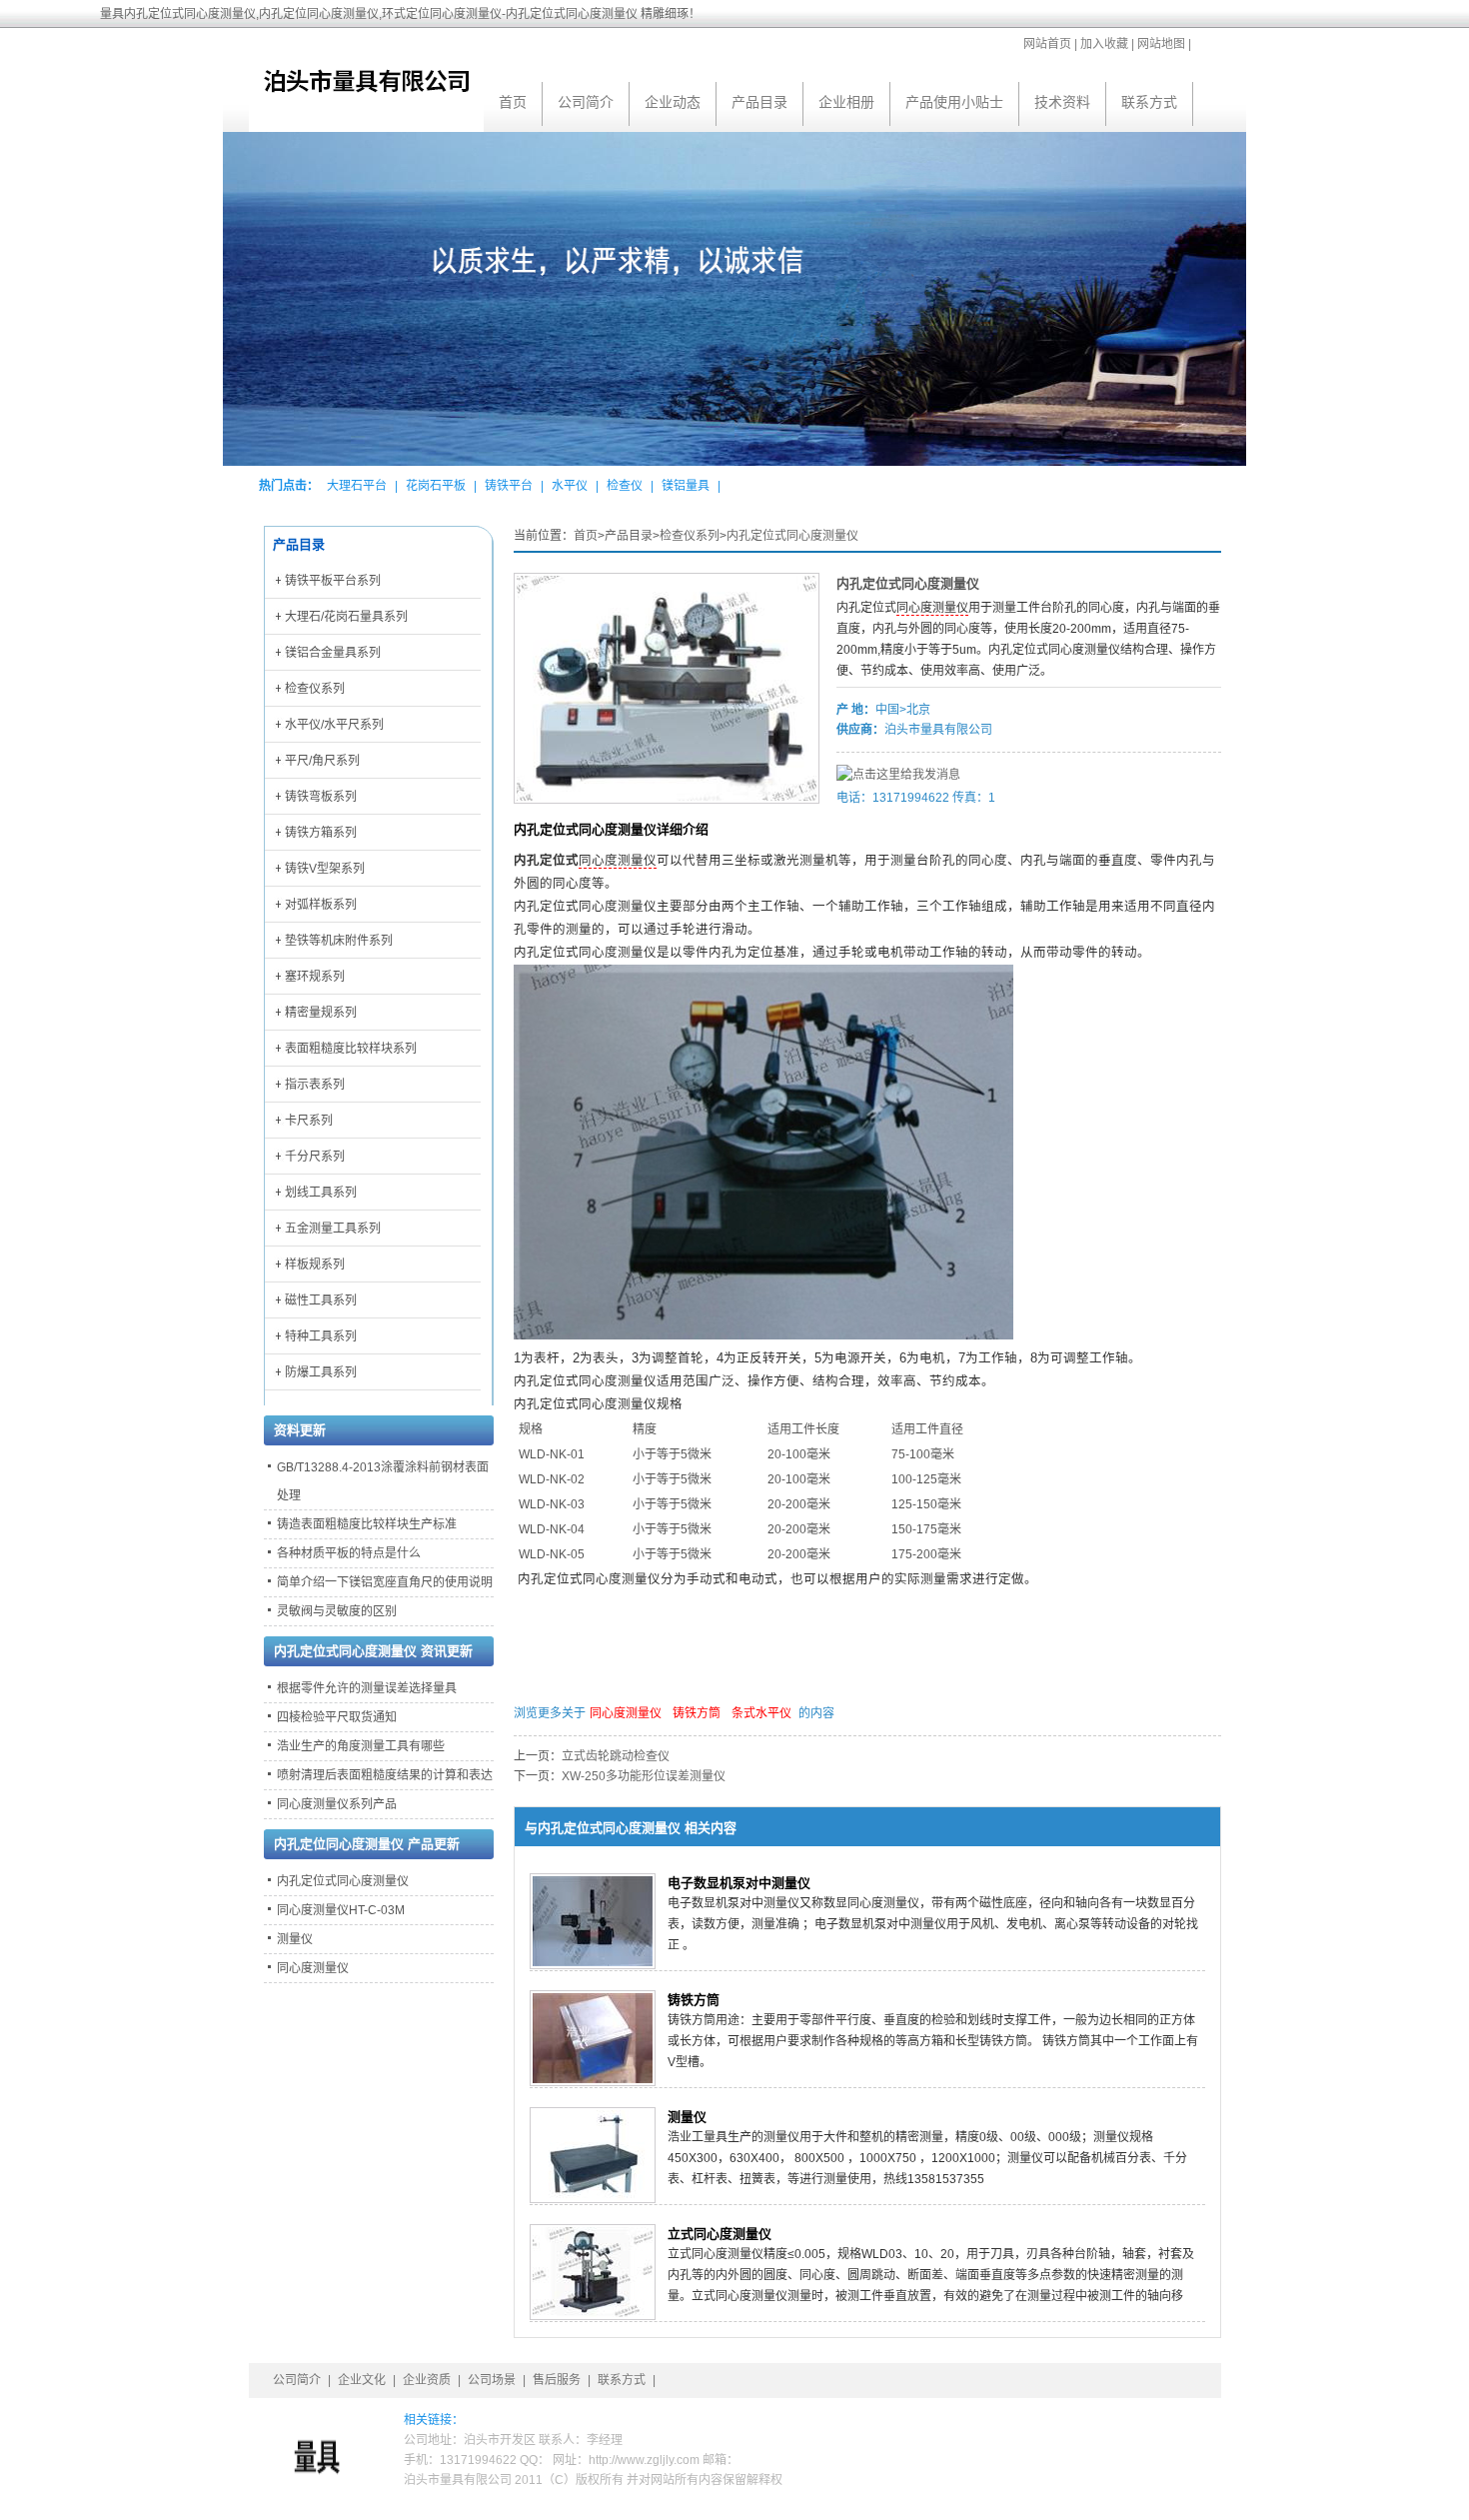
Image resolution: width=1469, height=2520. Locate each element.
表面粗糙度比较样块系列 (351, 1049)
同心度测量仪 (932, 608)
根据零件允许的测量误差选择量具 (367, 1688)
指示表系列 (315, 1085)
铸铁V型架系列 (325, 869)
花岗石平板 (436, 486)
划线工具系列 (321, 1193)
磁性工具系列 (321, 1300)
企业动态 (673, 102)
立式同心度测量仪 (720, 2234)
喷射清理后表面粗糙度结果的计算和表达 (385, 1775)
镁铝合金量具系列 (333, 653)
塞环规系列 (315, 977)
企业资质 (427, 2380)
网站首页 (1047, 44)
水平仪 (570, 486)
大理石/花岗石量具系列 (346, 617)
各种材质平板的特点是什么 (349, 1553)
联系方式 (1149, 102)
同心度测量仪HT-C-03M (341, 1910)
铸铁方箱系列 (321, 833)
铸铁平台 (509, 486)
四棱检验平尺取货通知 (337, 1717)
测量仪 (687, 2117)
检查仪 (625, 486)
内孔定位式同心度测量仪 (792, 536)
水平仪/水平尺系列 (334, 725)
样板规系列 (315, 1264)
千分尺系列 (315, 1157)
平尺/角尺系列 (322, 761)
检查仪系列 (690, 536)
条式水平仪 (761, 1713)
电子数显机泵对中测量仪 (739, 1883)
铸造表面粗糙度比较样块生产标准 (367, 1524)
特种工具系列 (321, 1336)
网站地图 (1161, 44)
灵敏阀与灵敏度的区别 (337, 1611)
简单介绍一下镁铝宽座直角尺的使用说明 (385, 1582)
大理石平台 (357, 486)
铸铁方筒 (697, 1713)
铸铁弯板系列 (321, 797)
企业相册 (846, 102)
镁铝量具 (686, 486)
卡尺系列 (309, 1121)
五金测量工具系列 (333, 1229)
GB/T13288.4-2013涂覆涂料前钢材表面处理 (383, 1481)
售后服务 (557, 2380)
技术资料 (1062, 102)
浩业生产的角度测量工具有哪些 (361, 1746)
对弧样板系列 (321, 905)
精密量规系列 (321, 1013)
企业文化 (362, 2380)
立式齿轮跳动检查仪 (616, 1756)
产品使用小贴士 (954, 102)
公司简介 (586, 102)
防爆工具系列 (321, 1372)
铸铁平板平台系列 (333, 581)
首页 (513, 102)
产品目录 (759, 102)
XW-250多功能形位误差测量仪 (644, 1776)
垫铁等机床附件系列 (339, 941)
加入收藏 (1104, 44)
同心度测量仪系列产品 (337, 1804)
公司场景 (492, 2380)
